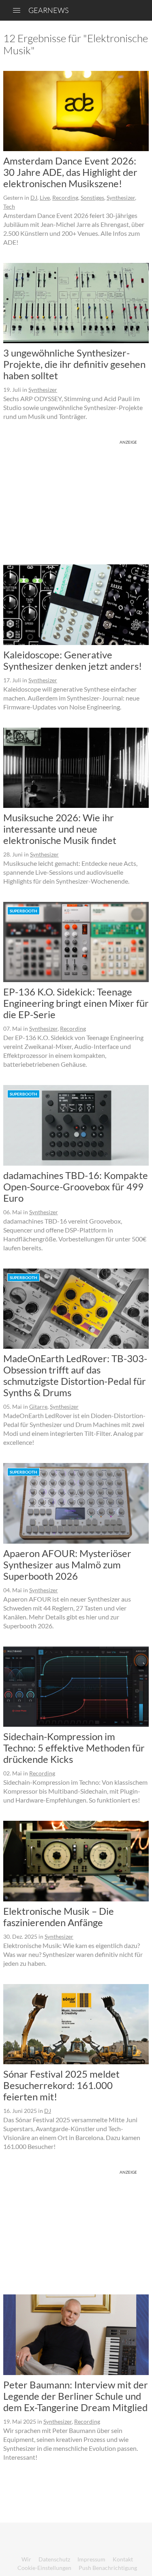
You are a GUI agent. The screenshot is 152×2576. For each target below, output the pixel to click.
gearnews (48, 10)
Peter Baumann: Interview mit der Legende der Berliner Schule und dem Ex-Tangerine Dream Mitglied (76, 2396)
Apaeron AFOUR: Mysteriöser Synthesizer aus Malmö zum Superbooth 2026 (67, 1565)
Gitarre (38, 1407)
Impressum (91, 2559)
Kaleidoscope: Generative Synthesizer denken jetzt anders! (73, 660)
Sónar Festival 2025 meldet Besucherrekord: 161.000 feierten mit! (61, 2085)
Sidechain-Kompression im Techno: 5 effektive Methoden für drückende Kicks (74, 1748)
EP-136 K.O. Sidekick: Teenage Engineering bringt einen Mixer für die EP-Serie (76, 1003)
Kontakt (123, 2559)
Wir (26, 2559)
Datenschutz (54, 2559)
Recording (65, 198)
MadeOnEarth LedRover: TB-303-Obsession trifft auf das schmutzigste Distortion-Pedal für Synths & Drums (75, 1375)
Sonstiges (92, 198)
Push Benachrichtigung (108, 2568)
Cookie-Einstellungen (44, 2568)
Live (45, 198)
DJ (34, 198)
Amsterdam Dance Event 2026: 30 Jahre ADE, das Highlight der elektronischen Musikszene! (70, 172)
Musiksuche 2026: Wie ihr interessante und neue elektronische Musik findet (60, 829)
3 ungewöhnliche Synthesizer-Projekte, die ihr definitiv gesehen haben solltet (74, 364)
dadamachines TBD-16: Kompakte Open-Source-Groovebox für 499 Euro (76, 1187)
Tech (9, 206)
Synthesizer (121, 198)
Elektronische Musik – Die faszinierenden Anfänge (59, 1917)
